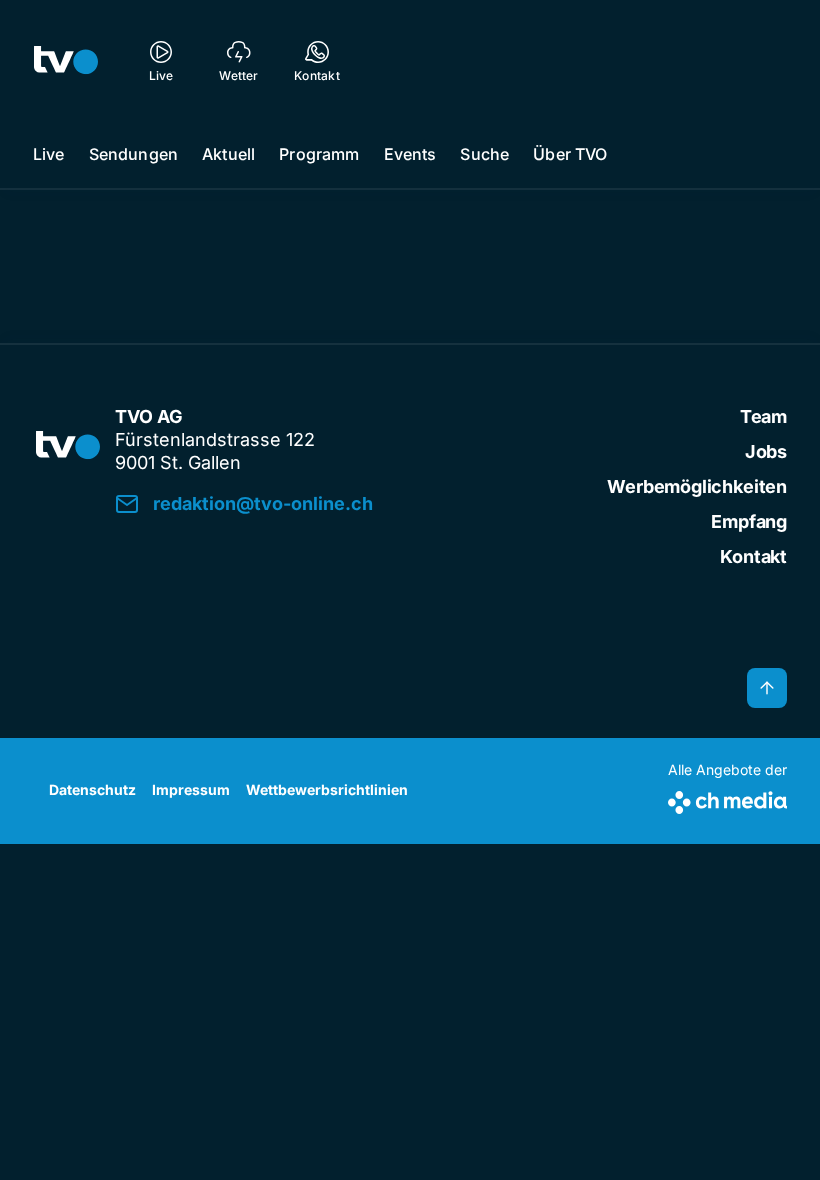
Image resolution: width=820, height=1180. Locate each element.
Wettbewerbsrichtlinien (327, 789)
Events (410, 154)
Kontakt (753, 556)
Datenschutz (92, 789)
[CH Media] (727, 798)
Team (763, 416)
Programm (319, 154)
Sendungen (133, 154)
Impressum (191, 789)
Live (49, 154)
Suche (484, 154)
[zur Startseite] (66, 60)
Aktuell (228, 154)
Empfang (749, 521)
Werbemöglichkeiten (697, 486)
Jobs (766, 451)
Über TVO (570, 154)
